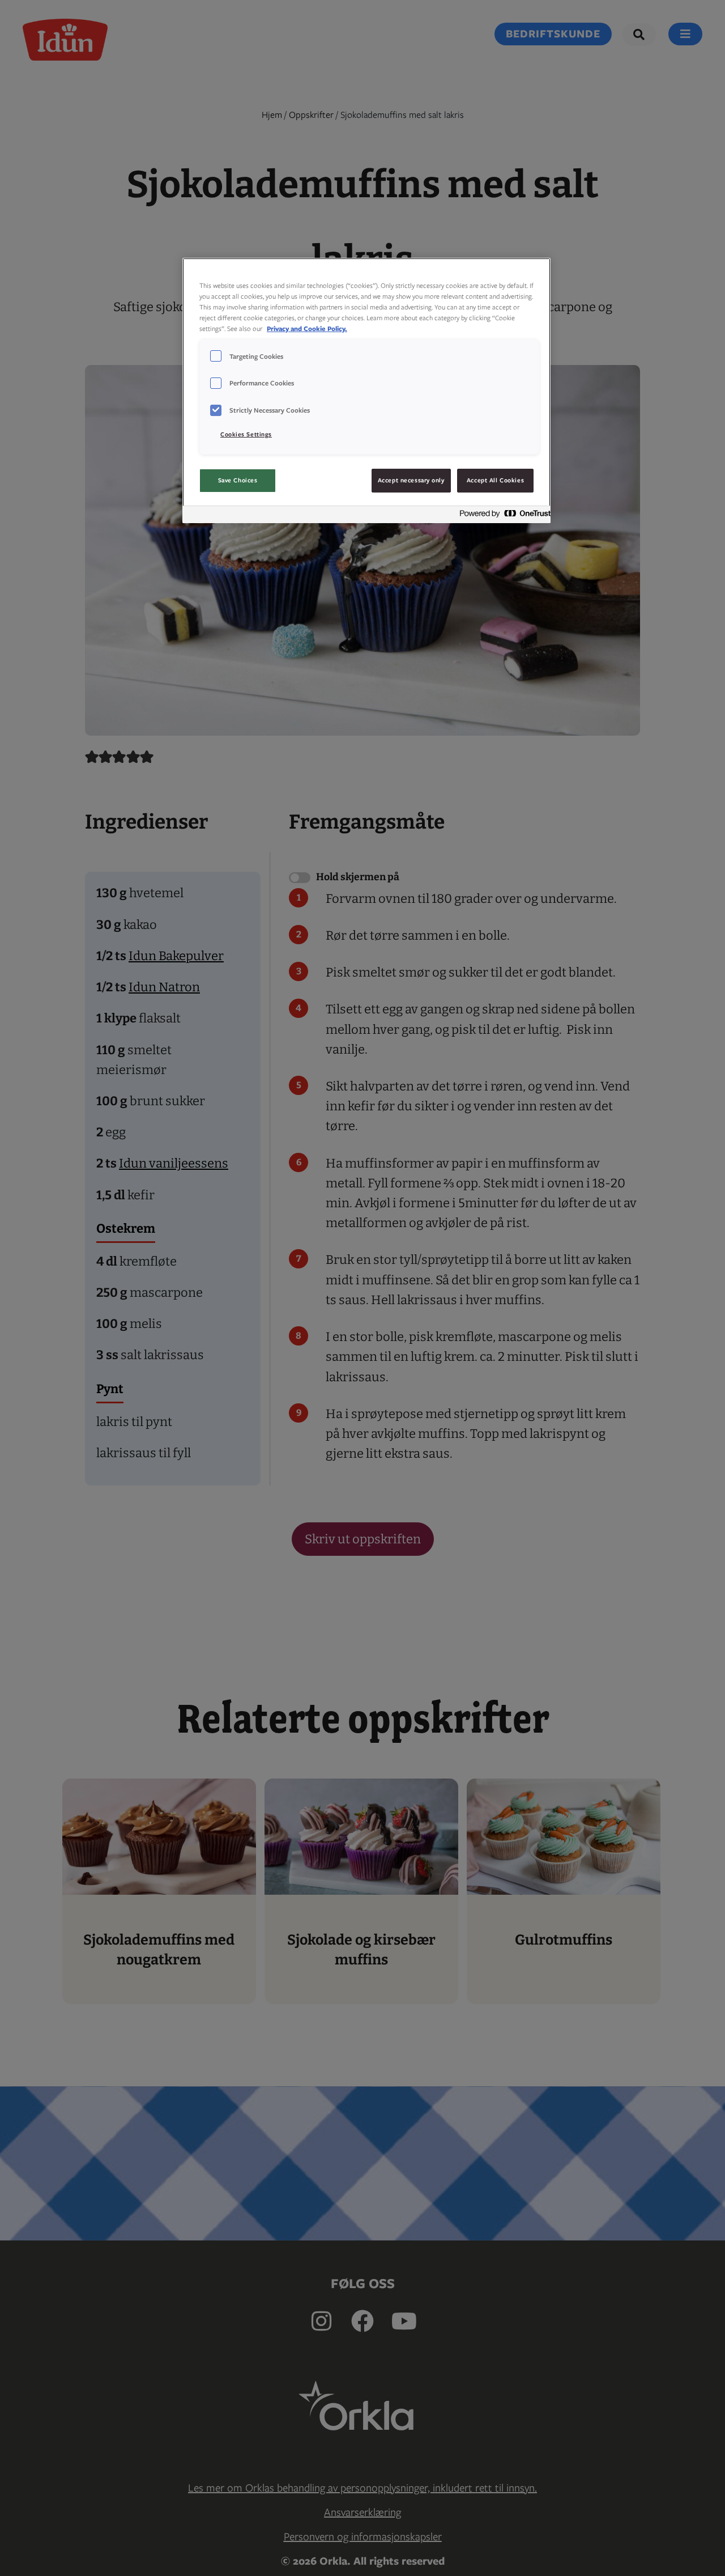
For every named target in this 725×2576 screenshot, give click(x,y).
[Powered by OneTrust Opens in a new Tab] (502, 516)
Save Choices (238, 480)
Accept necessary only (411, 480)
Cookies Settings (246, 434)
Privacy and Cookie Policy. (307, 328)
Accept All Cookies (495, 480)
